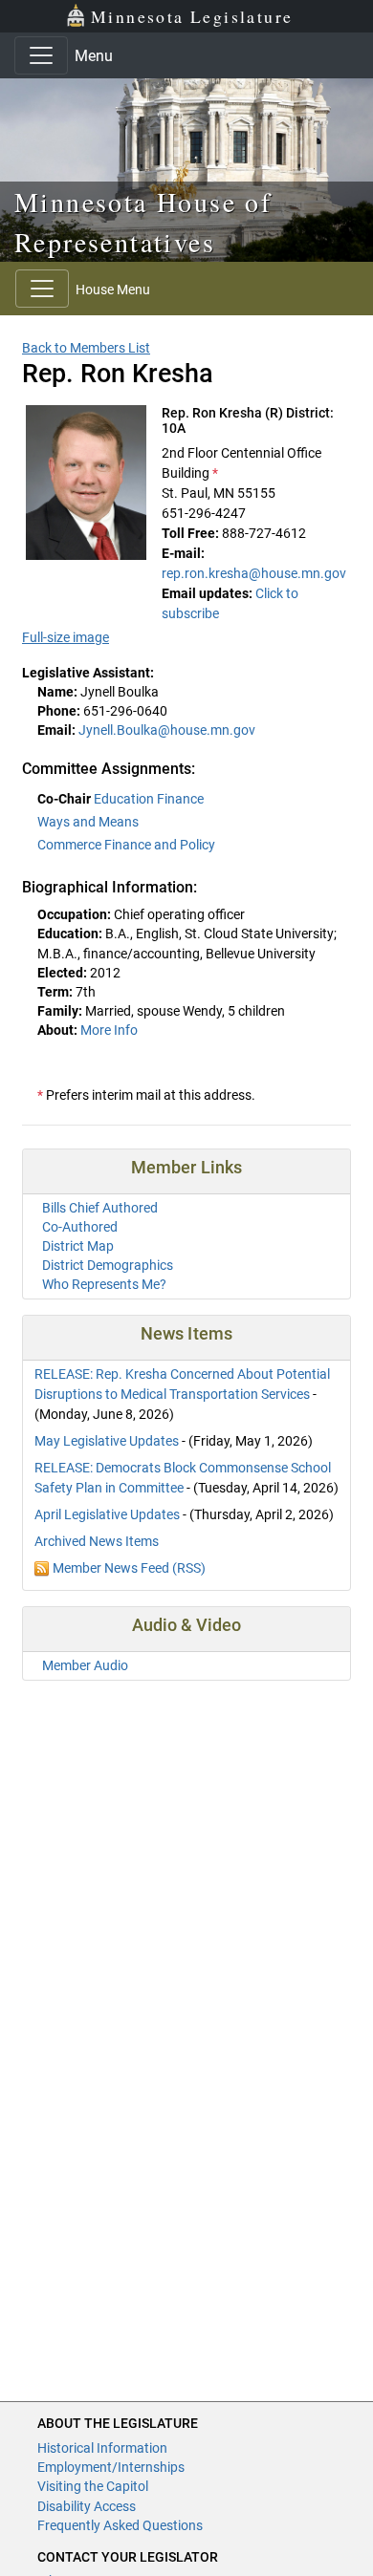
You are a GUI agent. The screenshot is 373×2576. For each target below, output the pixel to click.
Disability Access (87, 2506)
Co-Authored (80, 1227)
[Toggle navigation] (41, 55)
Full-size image (66, 637)
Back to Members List (86, 348)
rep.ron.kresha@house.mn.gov (254, 573)
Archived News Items (97, 1541)
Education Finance (149, 799)
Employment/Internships (111, 2467)
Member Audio (85, 1665)
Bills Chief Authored (100, 1208)
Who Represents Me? (104, 1284)
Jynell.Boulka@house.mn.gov (167, 730)
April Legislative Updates (107, 1514)
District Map (78, 1246)
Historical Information (102, 2448)
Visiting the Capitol (93, 2486)
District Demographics (108, 1265)
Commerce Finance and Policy (126, 845)
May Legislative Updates (107, 1441)
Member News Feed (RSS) (129, 1568)
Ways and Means (88, 822)
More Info (109, 1030)
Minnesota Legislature (192, 16)
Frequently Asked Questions (120, 2525)
